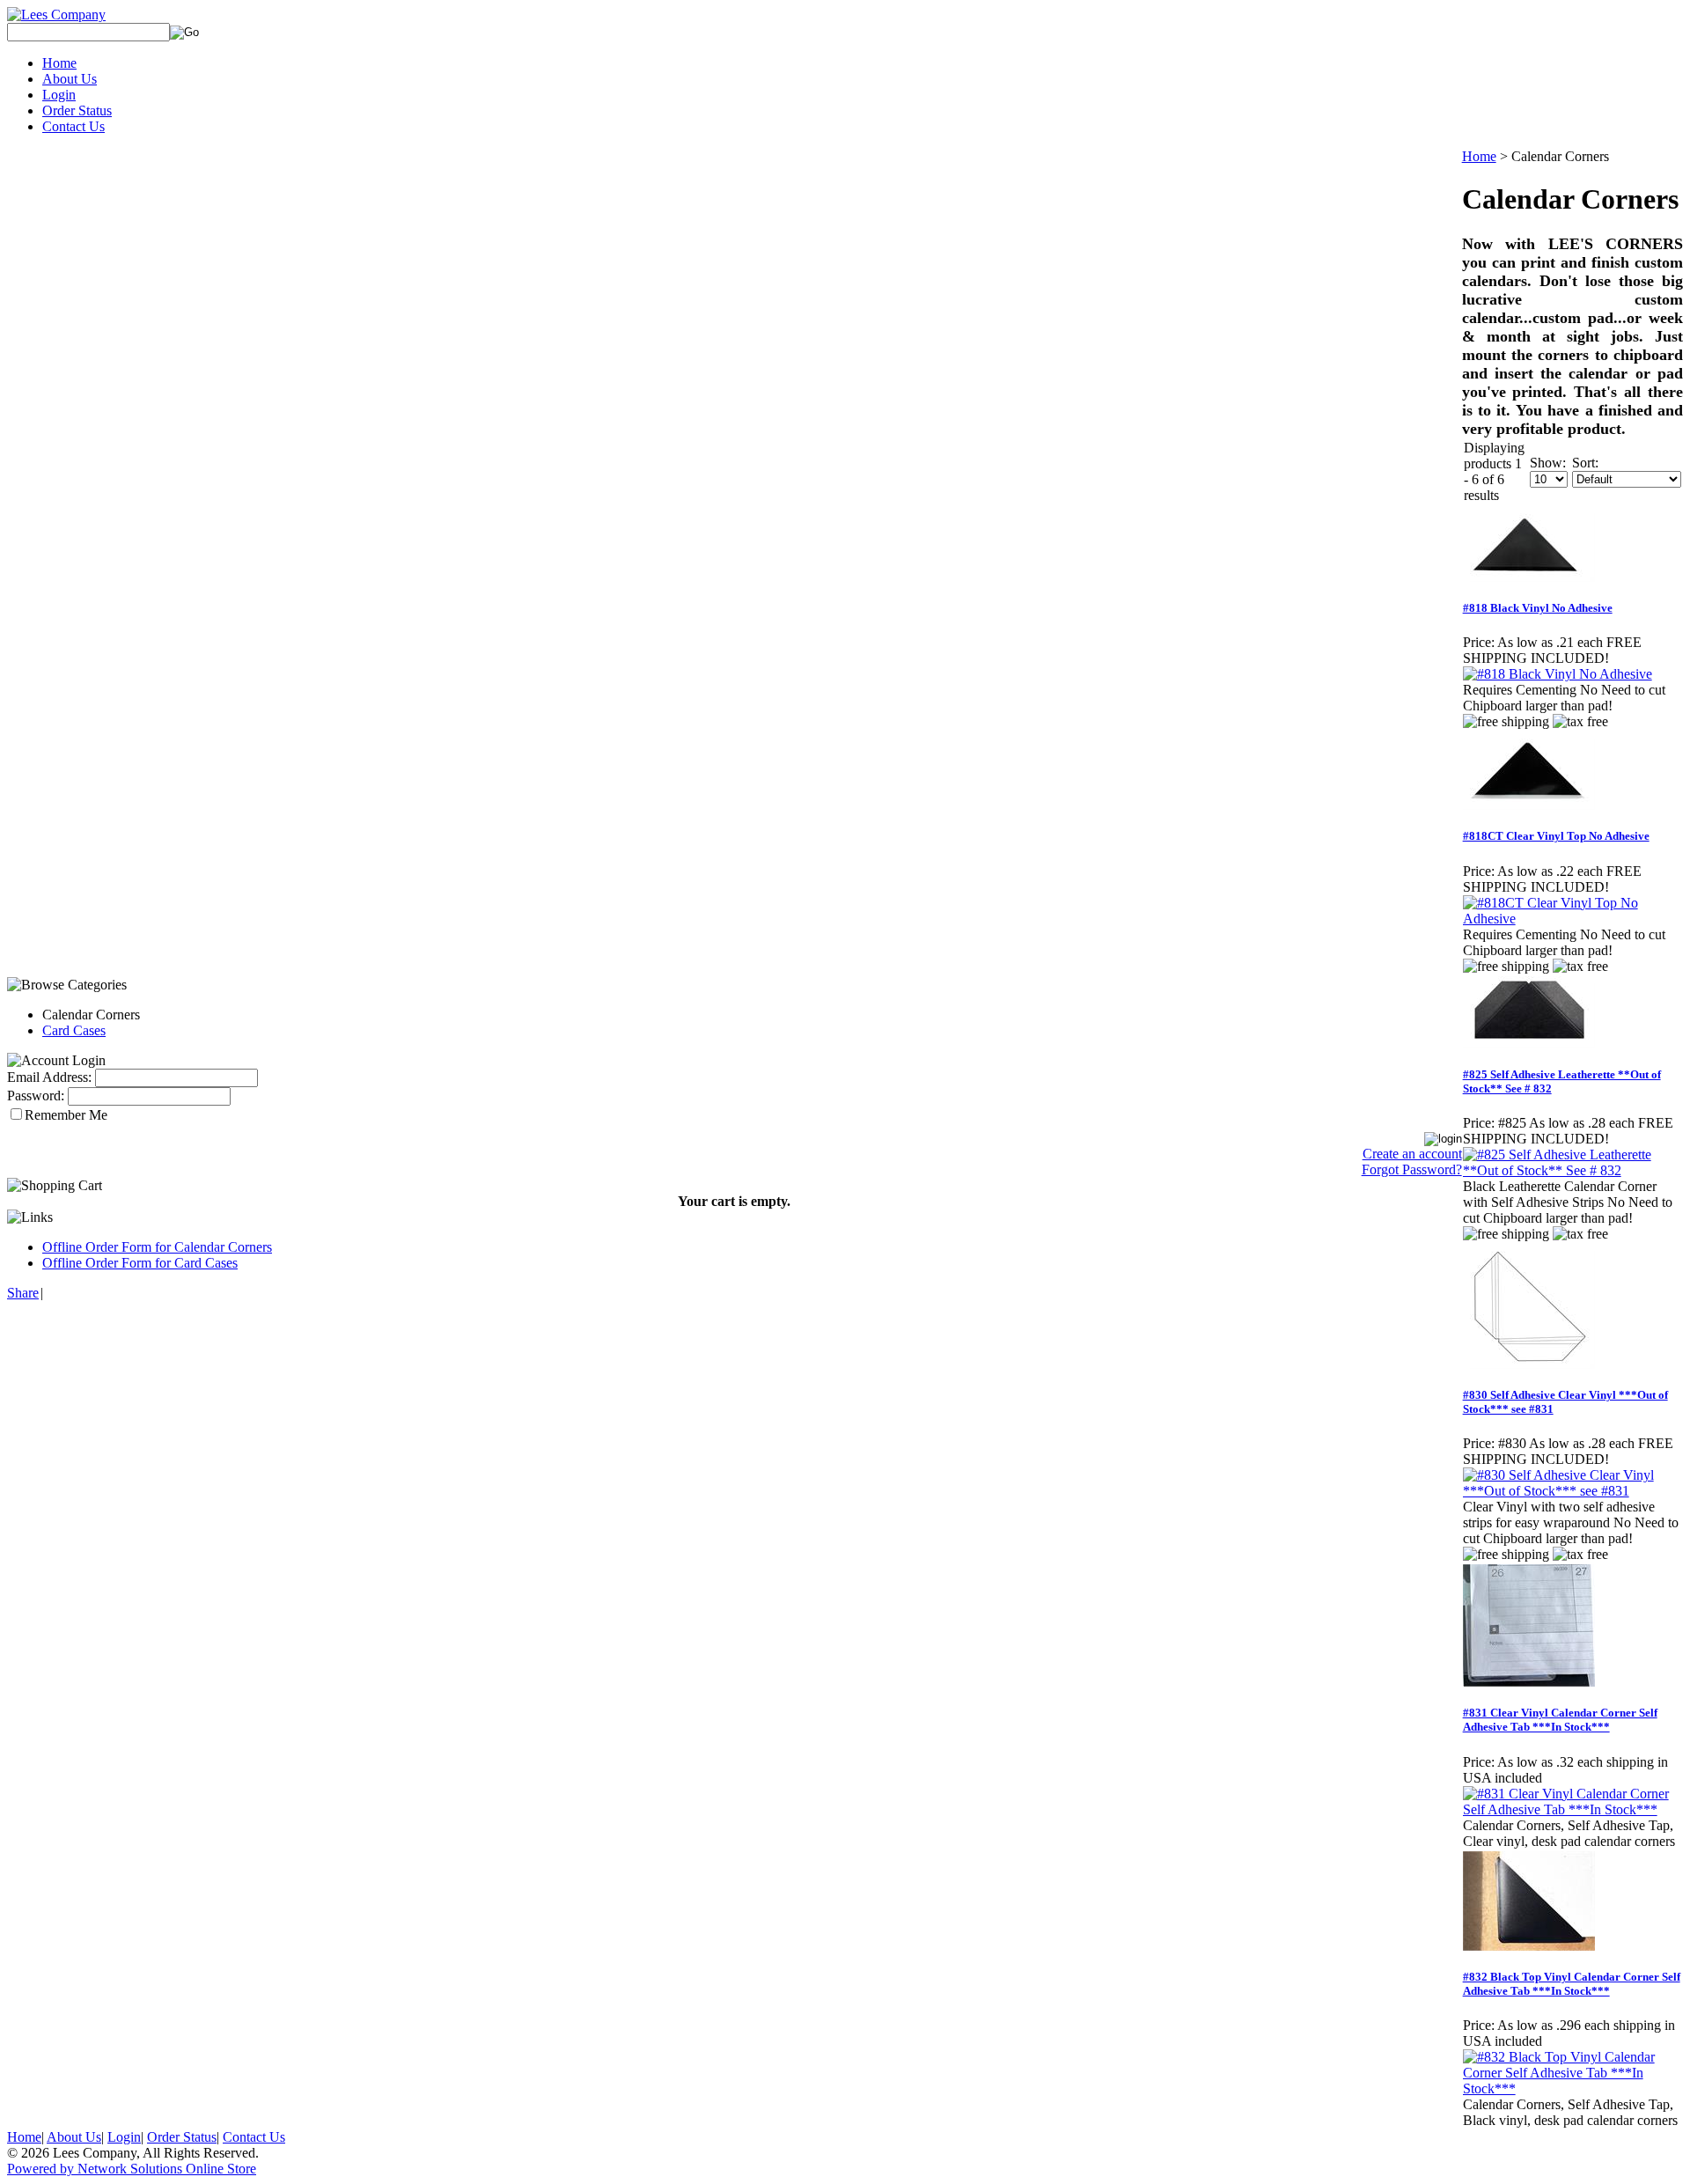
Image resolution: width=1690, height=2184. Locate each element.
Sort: (1585, 463)
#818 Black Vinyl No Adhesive (1538, 608)
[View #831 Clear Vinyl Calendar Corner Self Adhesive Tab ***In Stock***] (1572, 1809)
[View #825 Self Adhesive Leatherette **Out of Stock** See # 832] (1572, 1170)
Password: (36, 1096)
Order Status (77, 110)
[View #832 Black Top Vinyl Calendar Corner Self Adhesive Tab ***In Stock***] (1572, 2088)
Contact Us (73, 126)
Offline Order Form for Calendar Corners (157, 1247)
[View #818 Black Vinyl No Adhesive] (1558, 674)
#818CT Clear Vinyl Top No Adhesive (1556, 836)
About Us (70, 79)
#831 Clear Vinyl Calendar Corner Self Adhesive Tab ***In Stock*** (1560, 1720)
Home (59, 63)
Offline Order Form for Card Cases (140, 1263)
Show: (1548, 463)
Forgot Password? (1412, 1169)
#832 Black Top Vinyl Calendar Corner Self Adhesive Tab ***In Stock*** (1572, 1984)
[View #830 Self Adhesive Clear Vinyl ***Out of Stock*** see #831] (1572, 1491)
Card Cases (74, 1030)
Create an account (1412, 1154)
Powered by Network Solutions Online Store (132, 2169)
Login (59, 95)
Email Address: (49, 1077)
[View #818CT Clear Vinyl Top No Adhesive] (1572, 919)
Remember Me (66, 1115)
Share (23, 1293)
